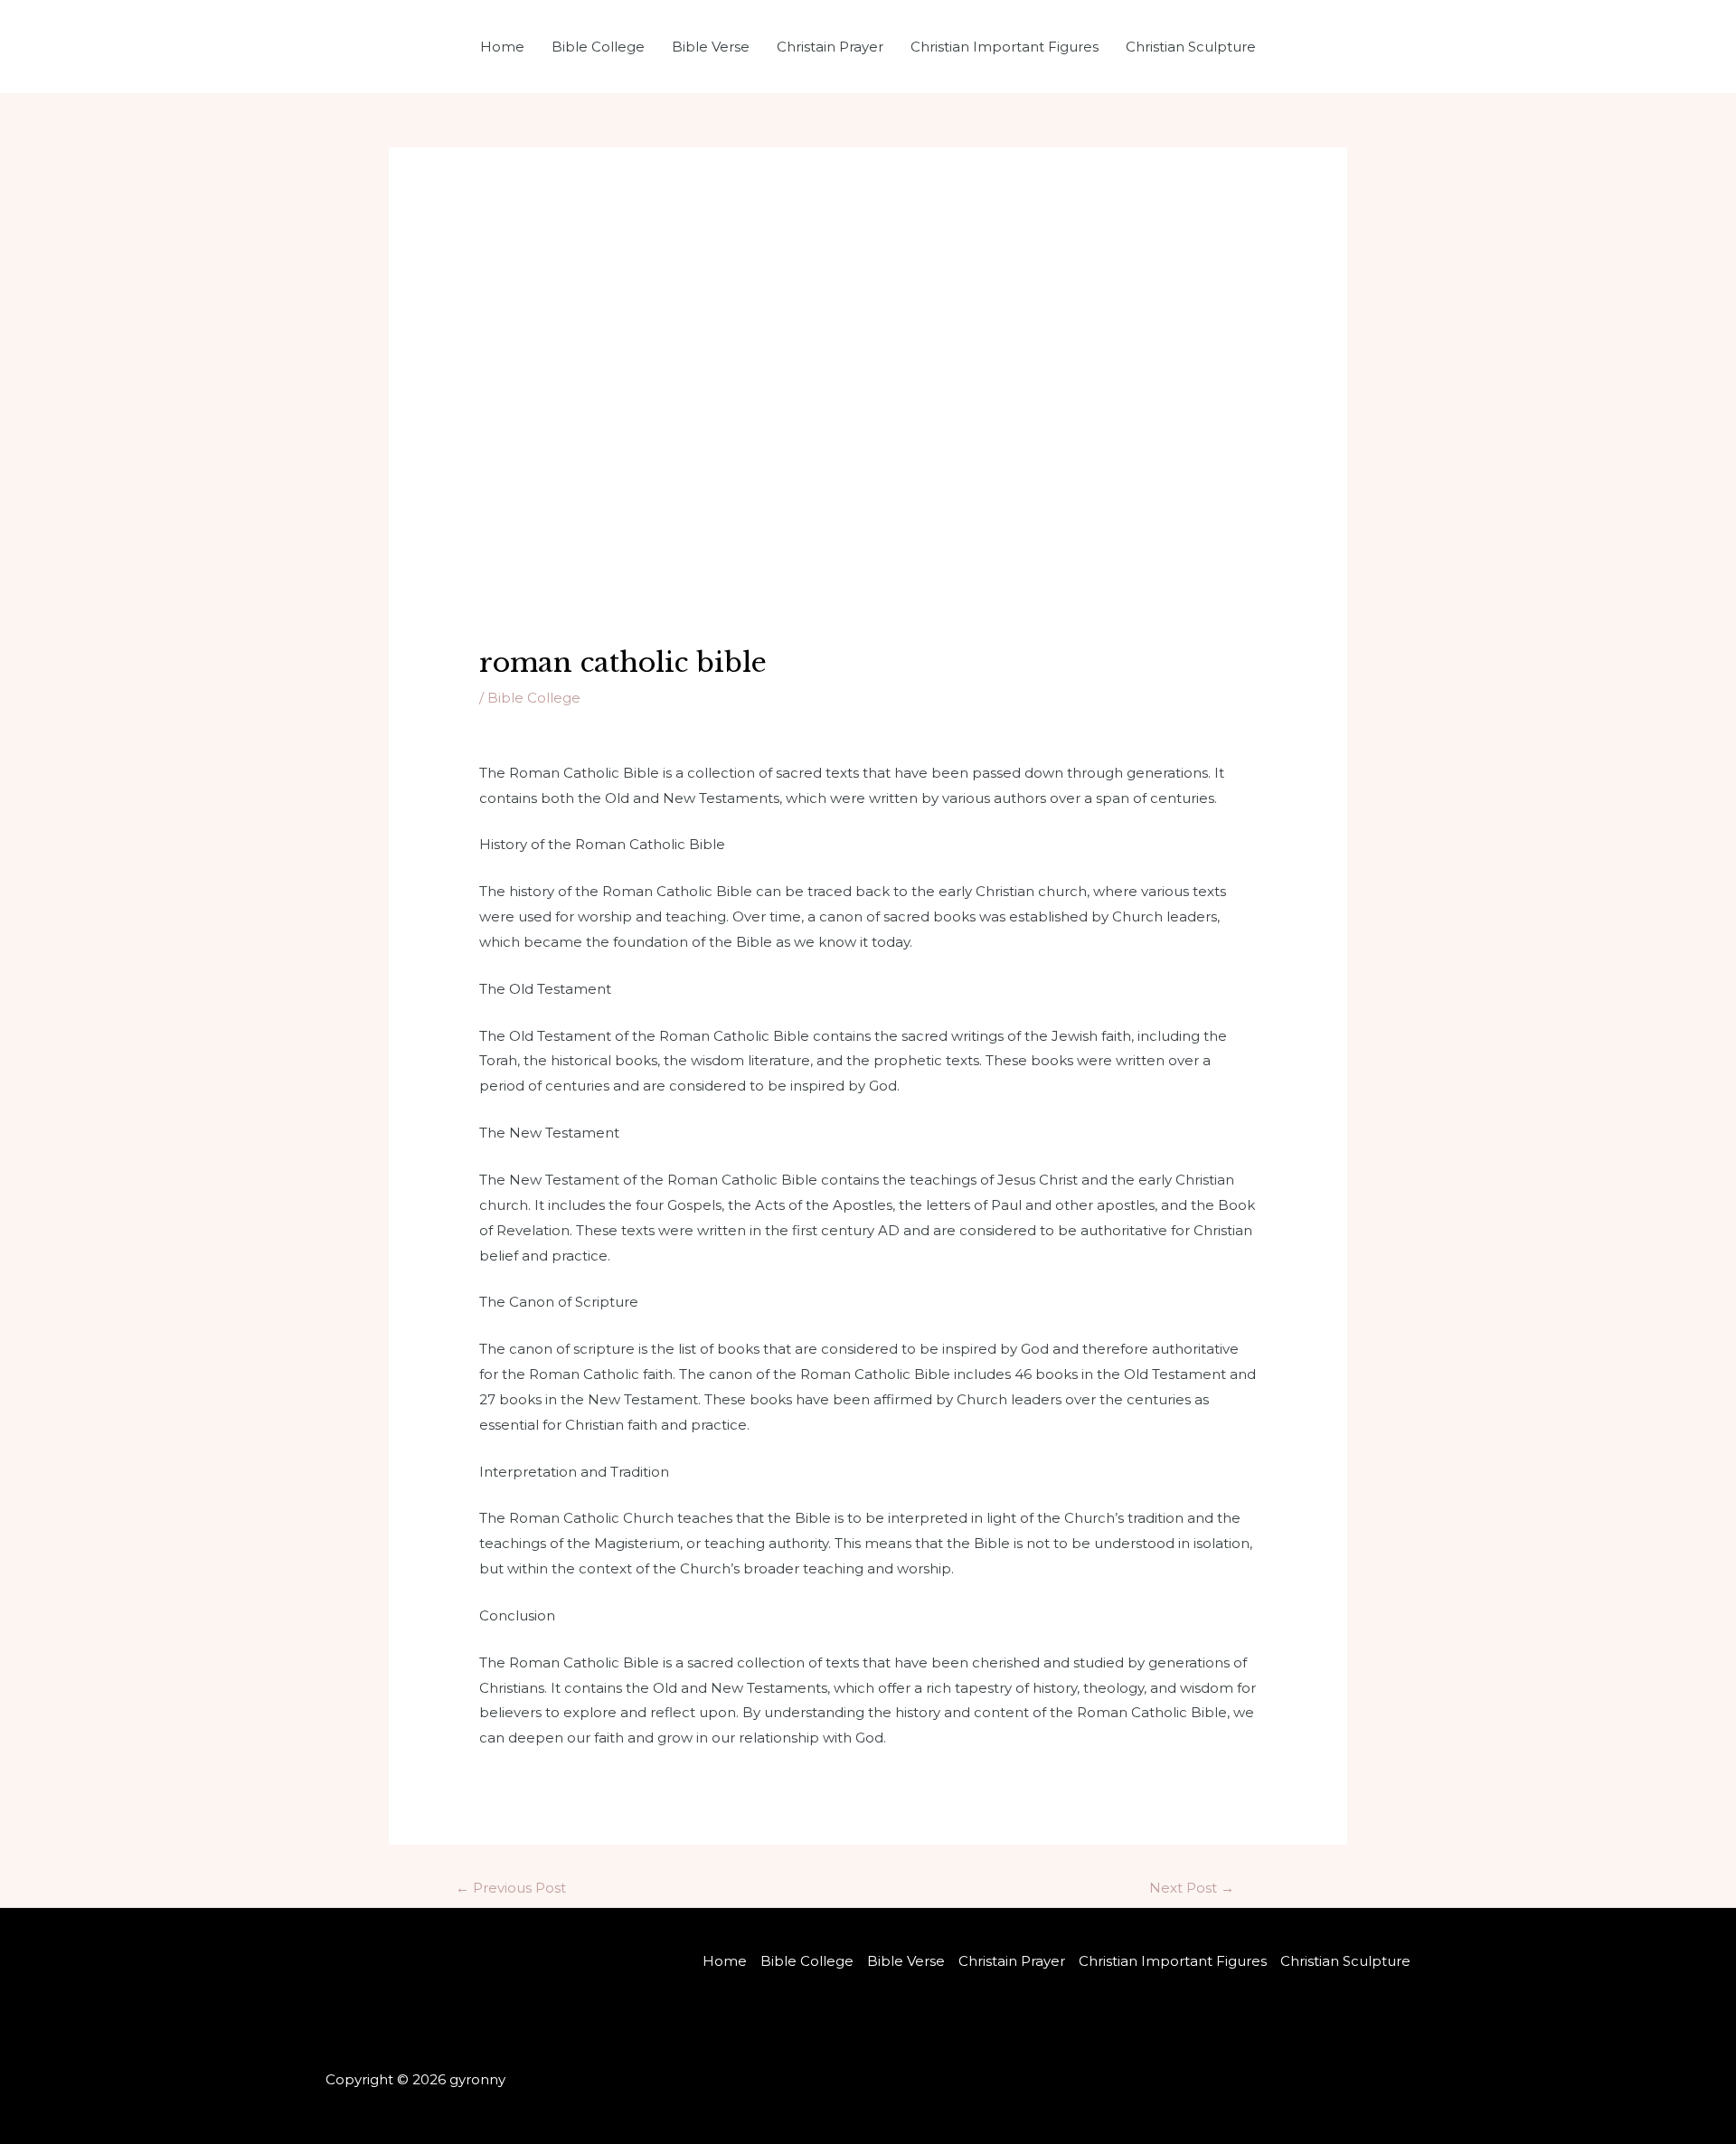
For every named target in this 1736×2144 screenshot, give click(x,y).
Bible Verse (711, 47)
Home (502, 47)
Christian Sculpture (1191, 47)
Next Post (1192, 1888)
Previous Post (511, 1888)
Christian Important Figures (1005, 47)
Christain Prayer (830, 47)
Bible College (598, 47)
